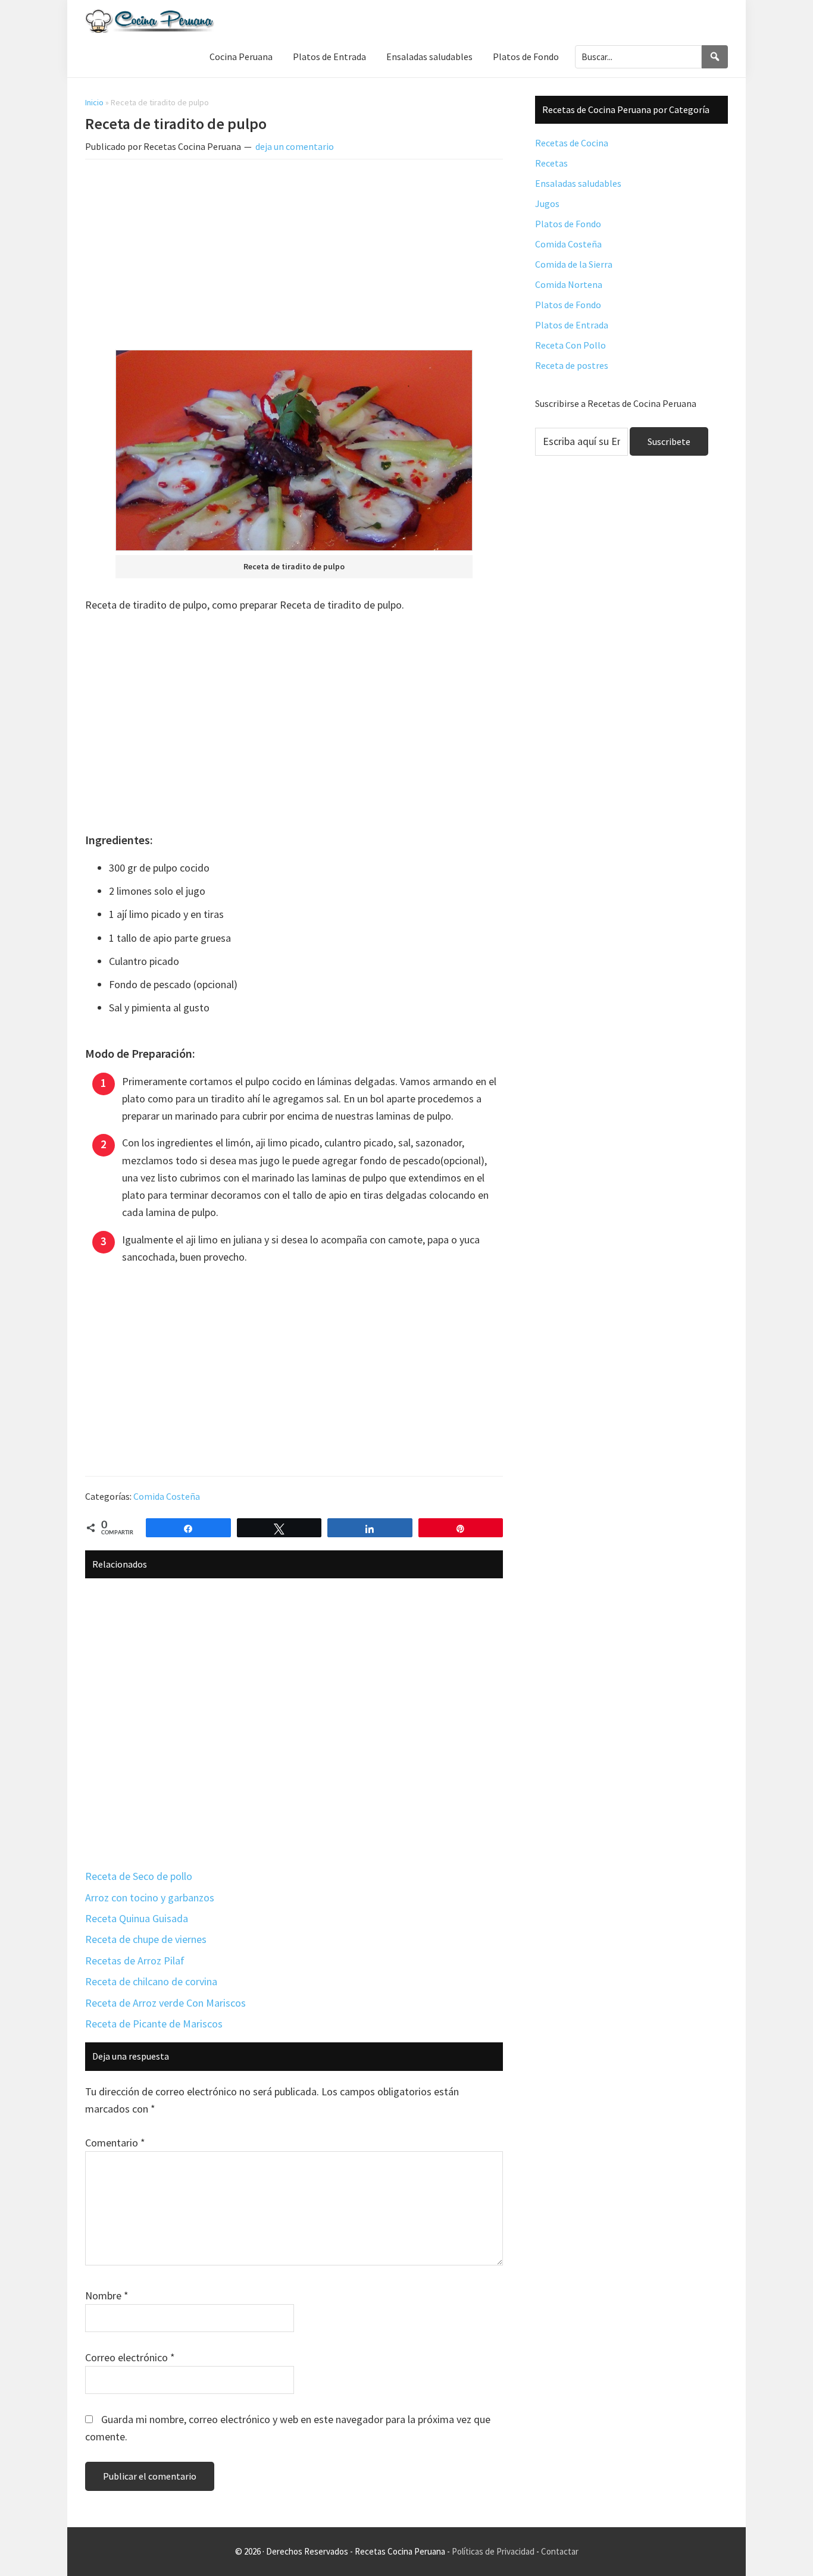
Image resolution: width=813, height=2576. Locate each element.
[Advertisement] (294, 257)
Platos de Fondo (568, 224)
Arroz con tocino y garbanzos (150, 1897)
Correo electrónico (130, 2357)
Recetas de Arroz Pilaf (135, 1961)
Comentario (115, 2143)
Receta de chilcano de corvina (151, 1981)
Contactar (560, 2551)
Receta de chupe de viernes (146, 1939)
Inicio (94, 102)
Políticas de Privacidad (493, 2551)
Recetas (551, 163)
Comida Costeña (167, 1496)
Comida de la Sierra (574, 264)
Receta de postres (572, 365)
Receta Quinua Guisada (137, 1918)
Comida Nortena (569, 284)
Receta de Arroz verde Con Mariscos (165, 2003)
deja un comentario (295, 146)
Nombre (107, 2295)
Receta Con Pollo (570, 345)
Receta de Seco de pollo (139, 1876)
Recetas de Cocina (572, 143)
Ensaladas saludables (578, 183)
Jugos (547, 203)
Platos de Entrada (572, 325)
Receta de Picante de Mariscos (154, 2024)
